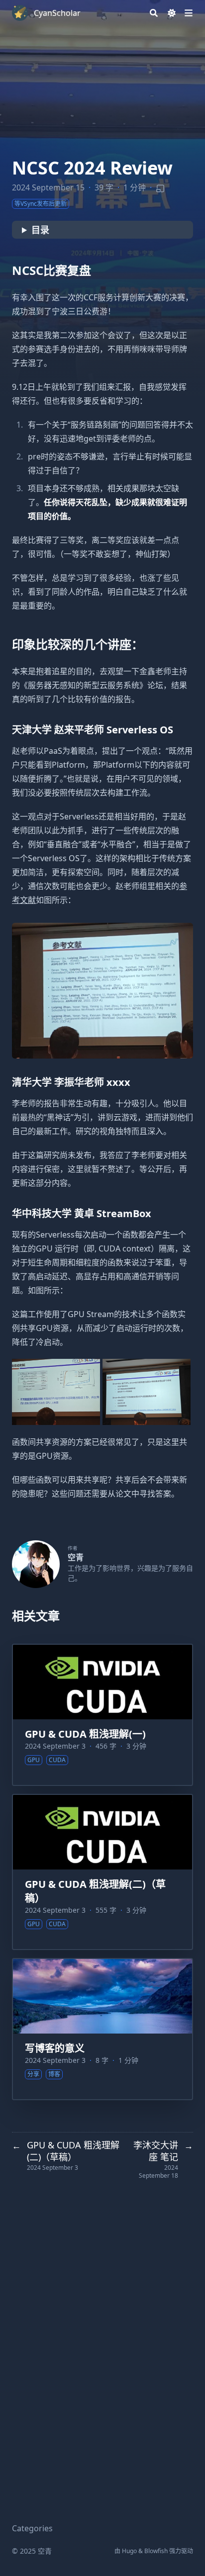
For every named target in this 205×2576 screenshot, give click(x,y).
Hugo (129, 2551)
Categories (32, 2528)
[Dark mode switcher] (172, 13)
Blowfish (156, 2551)
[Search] (154, 13)
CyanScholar (57, 13)
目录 (40, 230)
